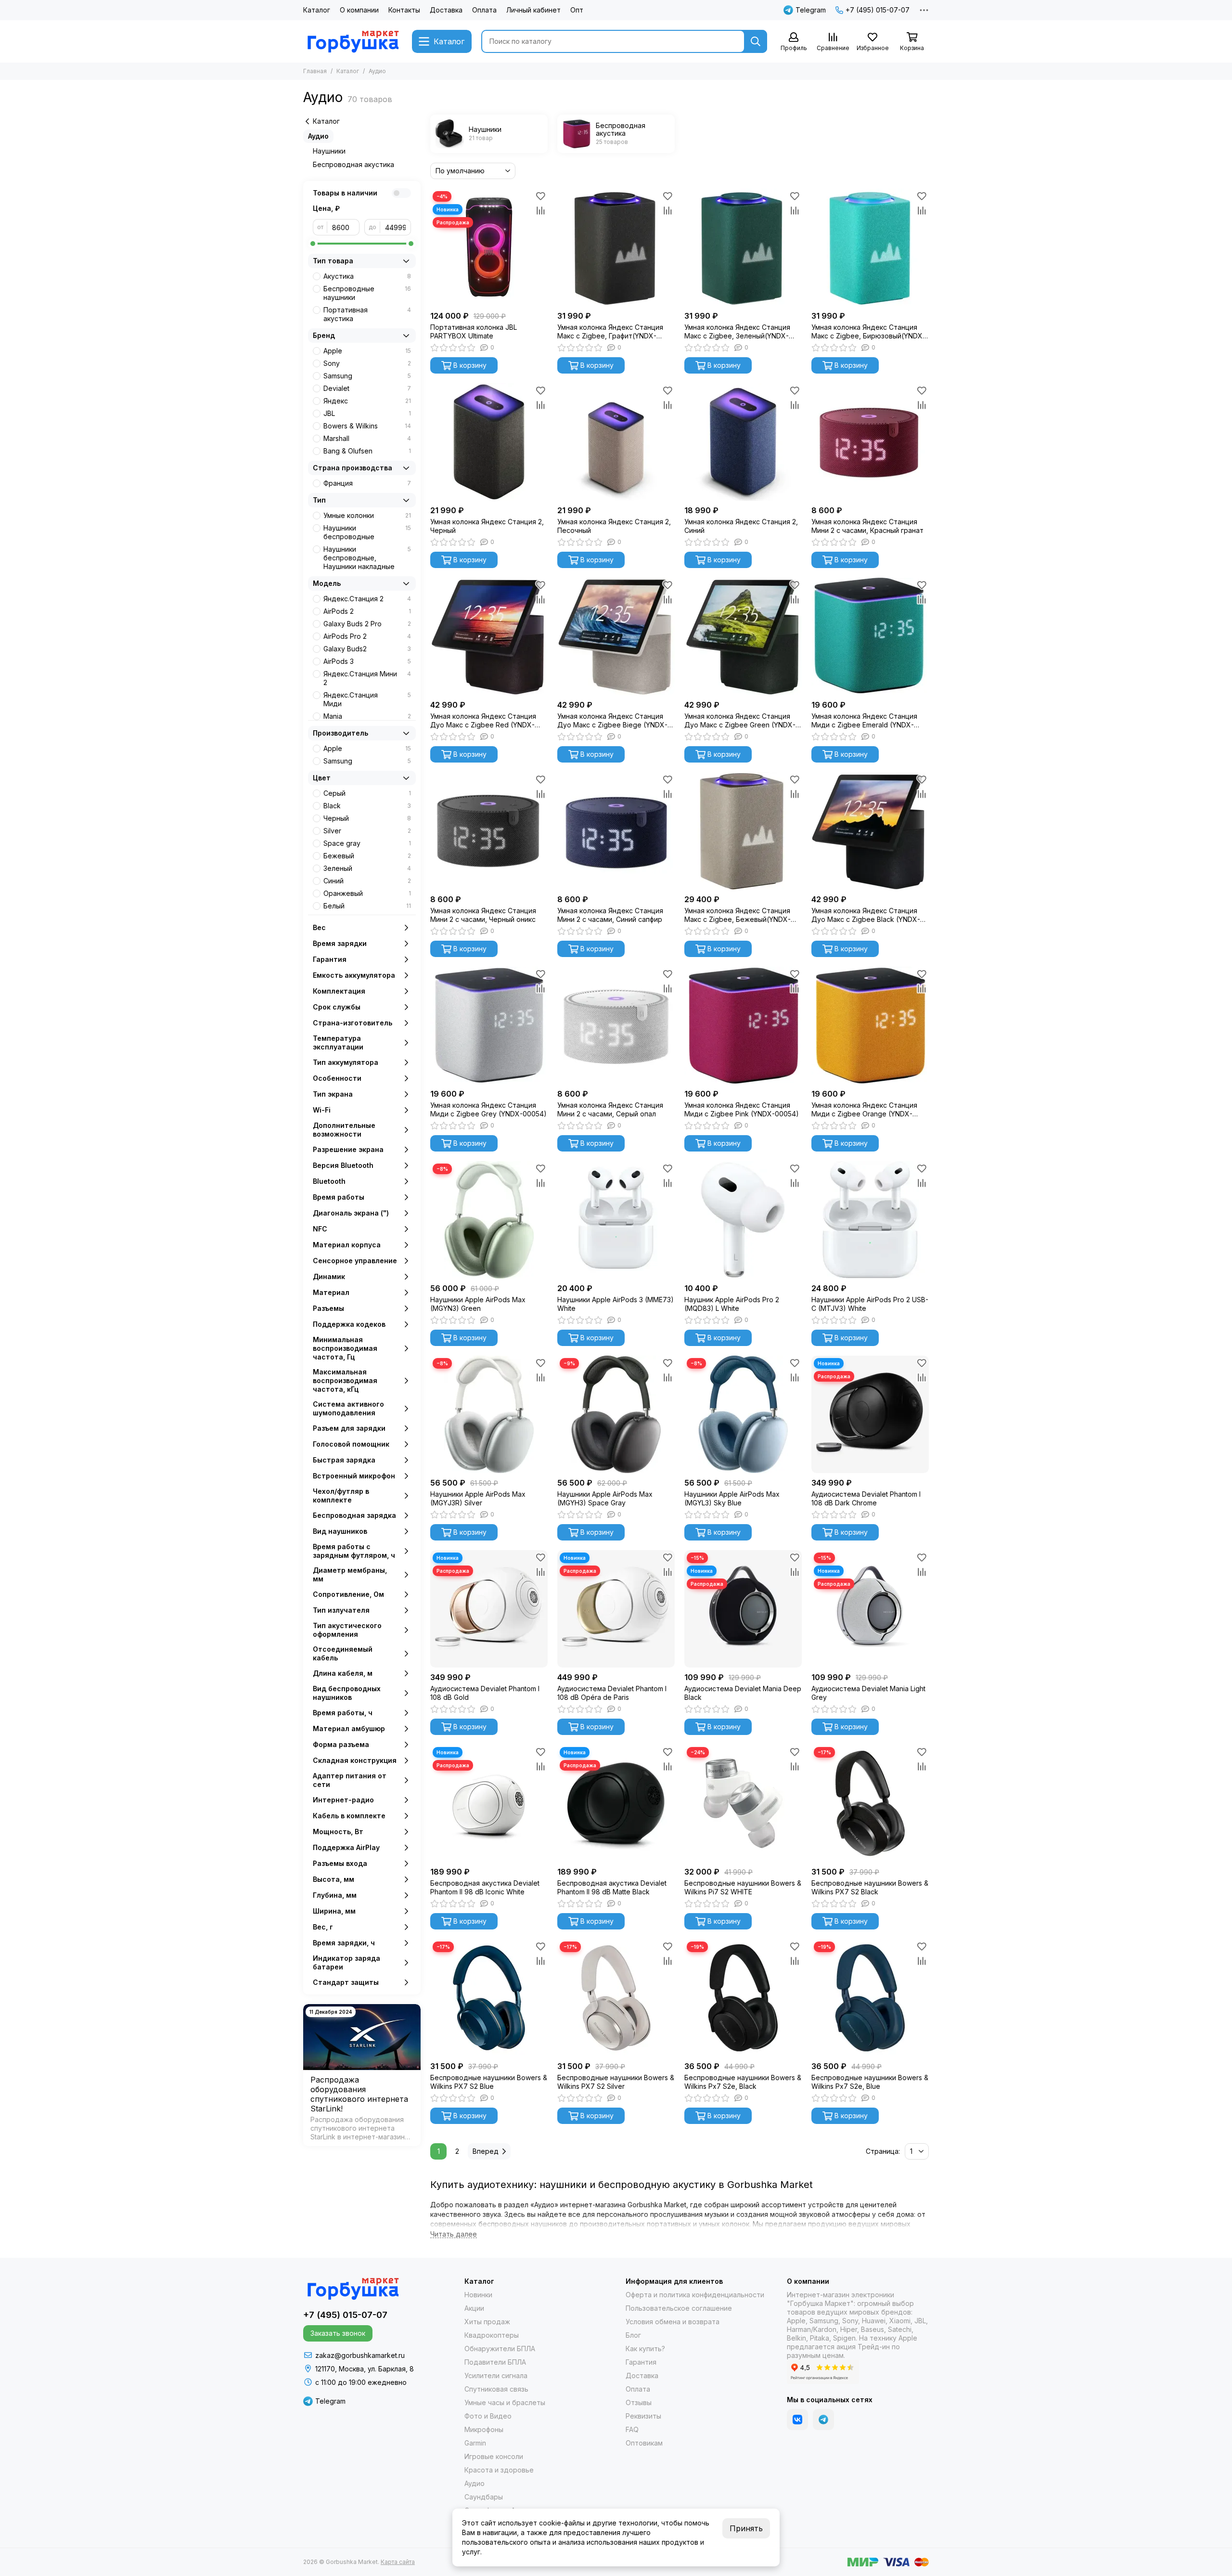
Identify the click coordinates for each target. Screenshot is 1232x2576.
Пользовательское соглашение (679, 2308)
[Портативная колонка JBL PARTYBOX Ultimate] (489, 247)
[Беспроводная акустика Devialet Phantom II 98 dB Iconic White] (489, 1803)
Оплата (484, 10)
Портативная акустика (367, 314)
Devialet (367, 388)
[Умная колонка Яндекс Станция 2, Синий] (743, 442)
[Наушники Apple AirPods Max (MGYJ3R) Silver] (489, 1414)
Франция (367, 483)
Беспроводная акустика (353, 164)
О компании (359, 10)
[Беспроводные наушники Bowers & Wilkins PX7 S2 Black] (870, 1803)
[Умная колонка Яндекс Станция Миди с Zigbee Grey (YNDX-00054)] (489, 1025)
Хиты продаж (487, 2322)
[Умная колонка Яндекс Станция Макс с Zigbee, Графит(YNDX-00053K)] (616, 247)
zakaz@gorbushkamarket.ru (360, 2355)
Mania (367, 716)
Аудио (318, 136)
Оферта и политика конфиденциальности (695, 2295)
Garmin (475, 2443)
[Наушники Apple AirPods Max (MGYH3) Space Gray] (616, 1414)
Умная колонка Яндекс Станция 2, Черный (487, 526)
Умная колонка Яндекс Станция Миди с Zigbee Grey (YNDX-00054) (488, 1109)
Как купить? (645, 2349)
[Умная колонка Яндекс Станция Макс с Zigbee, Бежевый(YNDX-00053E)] (743, 831)
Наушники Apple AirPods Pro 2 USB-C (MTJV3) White (870, 1304)
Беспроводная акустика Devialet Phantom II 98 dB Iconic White (485, 1887)
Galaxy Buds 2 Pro (367, 624)
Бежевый (367, 856)
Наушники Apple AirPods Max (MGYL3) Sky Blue (732, 1498)
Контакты (404, 10)
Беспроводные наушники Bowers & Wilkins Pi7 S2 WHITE (743, 1887)
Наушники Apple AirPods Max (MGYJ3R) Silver (478, 1498)
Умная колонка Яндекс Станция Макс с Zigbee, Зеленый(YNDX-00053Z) (737, 332)
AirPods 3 (367, 661)
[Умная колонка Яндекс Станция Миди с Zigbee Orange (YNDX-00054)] (870, 1025)
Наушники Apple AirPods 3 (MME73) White (616, 1304)
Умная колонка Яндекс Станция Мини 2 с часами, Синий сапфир (610, 915)
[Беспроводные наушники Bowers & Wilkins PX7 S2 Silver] (616, 1998)
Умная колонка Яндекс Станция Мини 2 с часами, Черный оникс (483, 915)
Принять (746, 2528)
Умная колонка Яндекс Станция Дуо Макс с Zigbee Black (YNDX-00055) (866, 915)
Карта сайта (398, 2562)
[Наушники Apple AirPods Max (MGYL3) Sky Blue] (743, 1414)
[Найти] (756, 41)
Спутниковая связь (496, 2389)
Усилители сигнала (496, 2375)
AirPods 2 (367, 611)
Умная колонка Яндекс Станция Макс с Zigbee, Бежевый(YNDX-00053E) (738, 915)
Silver (367, 831)
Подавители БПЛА (495, 2362)
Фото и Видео (488, 2416)
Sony (367, 363)
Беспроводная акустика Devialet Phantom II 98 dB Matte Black (612, 1887)
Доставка (446, 10)
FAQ (632, 2429)
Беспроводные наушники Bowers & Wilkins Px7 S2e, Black (743, 2082)
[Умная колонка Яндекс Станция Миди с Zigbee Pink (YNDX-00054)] (743, 1025)
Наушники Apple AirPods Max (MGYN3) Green (478, 1304)
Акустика (367, 276)
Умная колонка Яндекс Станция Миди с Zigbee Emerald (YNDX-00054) (864, 721)
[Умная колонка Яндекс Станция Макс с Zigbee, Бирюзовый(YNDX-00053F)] (870, 247)
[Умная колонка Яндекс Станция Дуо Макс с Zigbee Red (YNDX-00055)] (489, 636)
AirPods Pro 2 (367, 636)
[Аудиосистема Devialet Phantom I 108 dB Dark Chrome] (870, 1414)
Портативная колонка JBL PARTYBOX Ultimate (474, 331)
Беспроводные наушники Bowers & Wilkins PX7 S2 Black (870, 1887)
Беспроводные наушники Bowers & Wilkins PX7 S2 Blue (489, 2082)
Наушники (329, 151)
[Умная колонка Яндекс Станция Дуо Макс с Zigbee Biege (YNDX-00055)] (616, 636)
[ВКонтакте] (797, 2420)
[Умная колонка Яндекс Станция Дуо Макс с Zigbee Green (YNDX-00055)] (743, 636)
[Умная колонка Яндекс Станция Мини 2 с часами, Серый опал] (616, 1025)
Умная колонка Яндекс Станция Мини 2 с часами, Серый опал (610, 1109)
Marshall (367, 438)
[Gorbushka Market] (353, 41)
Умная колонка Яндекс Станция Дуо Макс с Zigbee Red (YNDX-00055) (483, 721)
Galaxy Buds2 (367, 649)
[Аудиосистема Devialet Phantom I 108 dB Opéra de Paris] (616, 1609)
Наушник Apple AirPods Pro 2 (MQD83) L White (732, 1304)
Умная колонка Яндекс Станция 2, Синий (741, 526)
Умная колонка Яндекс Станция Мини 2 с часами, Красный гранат (867, 526)
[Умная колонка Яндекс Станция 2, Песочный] (616, 442)
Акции (474, 2308)
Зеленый (367, 868)
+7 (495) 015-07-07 (878, 10)
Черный (367, 818)
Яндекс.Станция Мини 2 (367, 678)
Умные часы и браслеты (505, 2402)
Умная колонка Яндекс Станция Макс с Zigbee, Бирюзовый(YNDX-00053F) (868, 332)
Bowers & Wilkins (367, 426)
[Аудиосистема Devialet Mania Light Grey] (870, 1609)
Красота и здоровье (499, 2470)
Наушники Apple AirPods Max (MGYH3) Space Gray (605, 1498)
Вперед (486, 2151)
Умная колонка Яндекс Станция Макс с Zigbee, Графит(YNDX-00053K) (610, 332)
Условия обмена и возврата (673, 2322)
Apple (367, 351)
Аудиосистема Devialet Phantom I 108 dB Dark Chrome (866, 1498)
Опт (577, 10)
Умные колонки (367, 515)
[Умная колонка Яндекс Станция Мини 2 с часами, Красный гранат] (870, 442)
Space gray (367, 843)
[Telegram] (823, 2420)
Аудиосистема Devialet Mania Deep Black (743, 1693)
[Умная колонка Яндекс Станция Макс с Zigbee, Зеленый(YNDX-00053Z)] (743, 247)
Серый (367, 793)
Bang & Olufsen (367, 451)
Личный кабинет (533, 10)
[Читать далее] (454, 2234)
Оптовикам (644, 2443)
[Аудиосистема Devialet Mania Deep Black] (743, 1609)
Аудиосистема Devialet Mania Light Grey (868, 1693)
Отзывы (639, 2402)
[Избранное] (540, 196)
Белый (367, 906)
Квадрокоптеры (492, 2335)
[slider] (313, 244)
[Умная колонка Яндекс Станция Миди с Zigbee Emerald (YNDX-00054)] (870, 636)
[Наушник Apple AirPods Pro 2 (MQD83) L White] (743, 1220)
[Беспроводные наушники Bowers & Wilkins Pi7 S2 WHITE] (743, 1803)
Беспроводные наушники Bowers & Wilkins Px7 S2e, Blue (870, 2082)
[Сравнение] (540, 210)
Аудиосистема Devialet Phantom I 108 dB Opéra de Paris (612, 1693)
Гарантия (641, 2362)
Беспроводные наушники (367, 293)
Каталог (317, 10)
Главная (315, 71)
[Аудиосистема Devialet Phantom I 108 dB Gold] (489, 1609)
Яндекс (367, 401)
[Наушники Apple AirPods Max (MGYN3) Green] (489, 1220)
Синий (367, 881)
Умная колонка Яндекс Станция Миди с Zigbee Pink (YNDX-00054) (742, 1109)
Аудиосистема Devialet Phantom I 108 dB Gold (485, 1693)
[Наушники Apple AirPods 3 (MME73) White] (616, 1220)
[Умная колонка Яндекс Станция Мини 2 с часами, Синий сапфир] (616, 831)
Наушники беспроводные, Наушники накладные (367, 558)
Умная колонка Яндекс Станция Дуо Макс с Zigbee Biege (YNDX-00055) (612, 721)
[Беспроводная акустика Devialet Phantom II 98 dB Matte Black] (616, 1803)
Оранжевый (367, 893)
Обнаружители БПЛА (500, 2349)
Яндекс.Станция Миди (367, 699)
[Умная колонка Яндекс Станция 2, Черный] (489, 442)
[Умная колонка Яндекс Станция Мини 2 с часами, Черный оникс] (489, 831)
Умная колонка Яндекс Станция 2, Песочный (614, 526)
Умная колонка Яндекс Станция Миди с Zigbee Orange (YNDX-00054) (864, 1110)
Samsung (367, 376)
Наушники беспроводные (367, 532)
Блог (633, 2335)
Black (367, 806)
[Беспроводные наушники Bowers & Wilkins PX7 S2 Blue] (489, 1998)
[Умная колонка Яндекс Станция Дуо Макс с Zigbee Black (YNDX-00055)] (870, 831)
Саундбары (484, 2497)
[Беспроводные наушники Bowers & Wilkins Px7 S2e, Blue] (870, 1998)
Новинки (478, 2295)
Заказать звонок (338, 2333)
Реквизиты (643, 2416)
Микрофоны (484, 2429)
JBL (367, 413)
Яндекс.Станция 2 (367, 599)
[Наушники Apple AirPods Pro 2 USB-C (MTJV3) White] (870, 1220)
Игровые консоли (494, 2456)
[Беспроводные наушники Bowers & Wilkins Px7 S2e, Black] (743, 1998)
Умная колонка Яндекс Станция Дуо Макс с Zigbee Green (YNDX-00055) (740, 721)
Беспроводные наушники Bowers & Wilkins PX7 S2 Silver (616, 2082)
